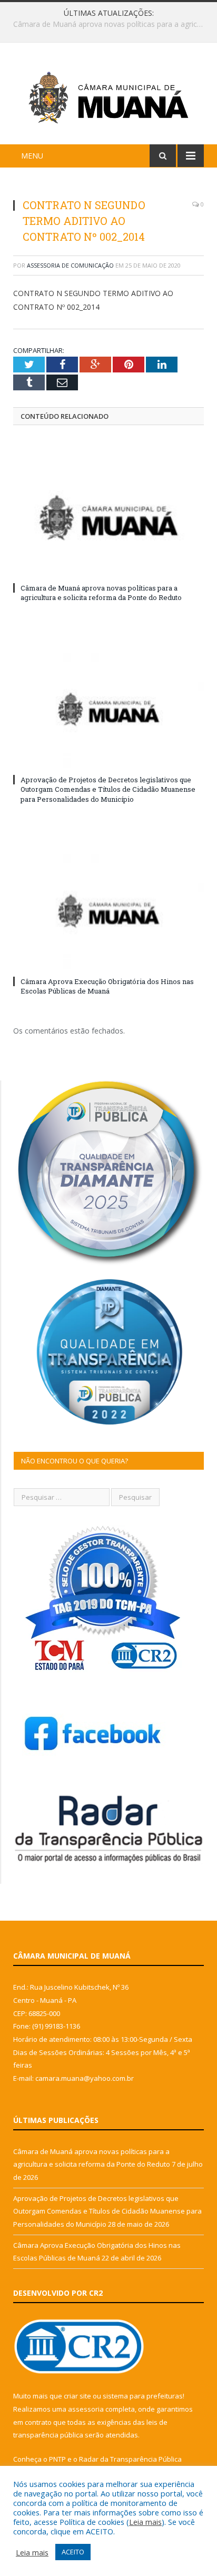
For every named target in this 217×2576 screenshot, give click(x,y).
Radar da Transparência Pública (130, 2459)
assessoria (86, 2409)
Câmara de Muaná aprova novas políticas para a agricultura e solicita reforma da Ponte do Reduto (101, 593)
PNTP (57, 2459)
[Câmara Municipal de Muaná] (108, 95)
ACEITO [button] (73, 2552)
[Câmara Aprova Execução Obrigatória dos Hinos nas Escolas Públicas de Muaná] (108, 911)
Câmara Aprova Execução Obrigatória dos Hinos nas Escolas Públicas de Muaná (107, 986)
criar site (77, 2396)
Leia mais (145, 2522)
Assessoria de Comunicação (70, 265)
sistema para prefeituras (143, 2396)
